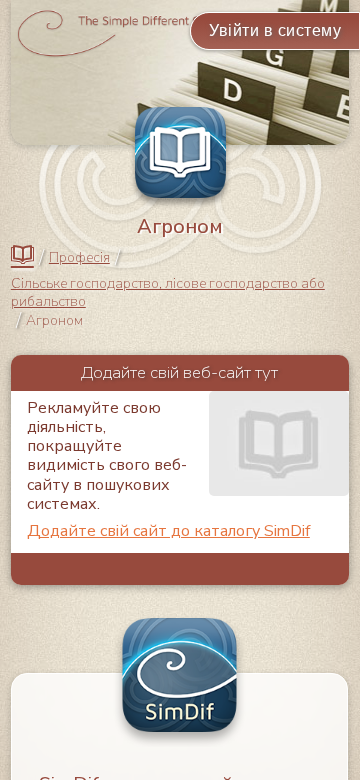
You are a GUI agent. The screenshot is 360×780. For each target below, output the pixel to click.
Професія (79, 258)
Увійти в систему (275, 30)
